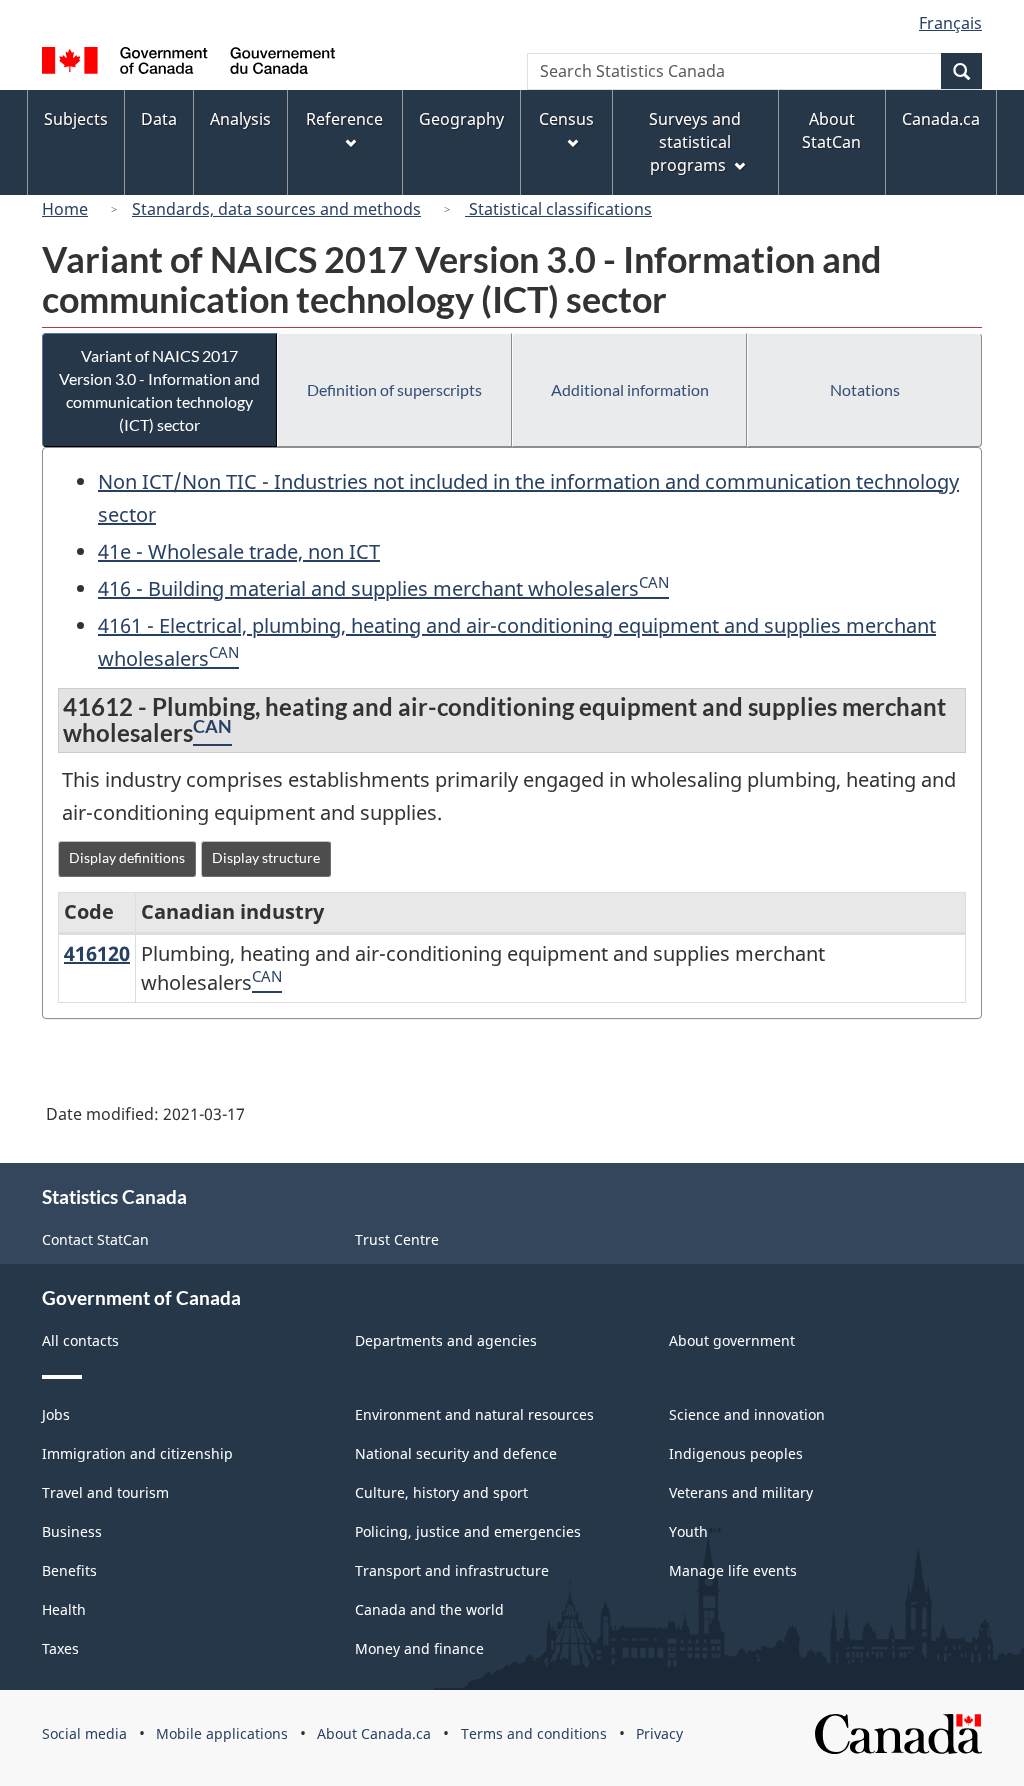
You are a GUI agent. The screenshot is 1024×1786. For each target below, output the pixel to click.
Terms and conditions (534, 1733)
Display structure (266, 857)
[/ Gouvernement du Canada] (188, 63)
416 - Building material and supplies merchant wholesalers (368, 588)
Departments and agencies (446, 1340)
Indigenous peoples (736, 1453)
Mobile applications (222, 1733)
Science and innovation (747, 1414)
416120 (97, 953)
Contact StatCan (95, 1239)
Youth (688, 1531)
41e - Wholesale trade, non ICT (239, 551)
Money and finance (419, 1648)
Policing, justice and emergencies (468, 1531)
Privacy (659, 1733)
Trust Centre (397, 1239)
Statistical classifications (558, 209)
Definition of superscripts (394, 389)
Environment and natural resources (474, 1414)
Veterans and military (741, 1492)
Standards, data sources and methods (276, 209)
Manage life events (733, 1570)
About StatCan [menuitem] (831, 130)
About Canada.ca (374, 1733)
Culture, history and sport (441, 1492)
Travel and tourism (105, 1492)
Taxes (60, 1648)
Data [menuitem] (159, 119)
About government (732, 1340)
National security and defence (456, 1453)
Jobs (56, 1414)
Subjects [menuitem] (76, 119)
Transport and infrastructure (452, 1570)
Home (65, 209)
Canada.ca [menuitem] (941, 119)
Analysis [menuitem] (240, 119)
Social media (84, 1733)
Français (950, 23)
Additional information (630, 389)
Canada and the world (429, 1609)
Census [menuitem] (566, 119)
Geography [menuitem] (461, 119)
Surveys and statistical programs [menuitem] (695, 142)
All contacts (80, 1340)
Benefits (69, 1570)
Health (64, 1609)
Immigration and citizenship (137, 1453)
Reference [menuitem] (344, 119)
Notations (865, 389)
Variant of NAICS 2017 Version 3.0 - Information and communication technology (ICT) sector (159, 390)
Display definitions (127, 857)
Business (72, 1531)
